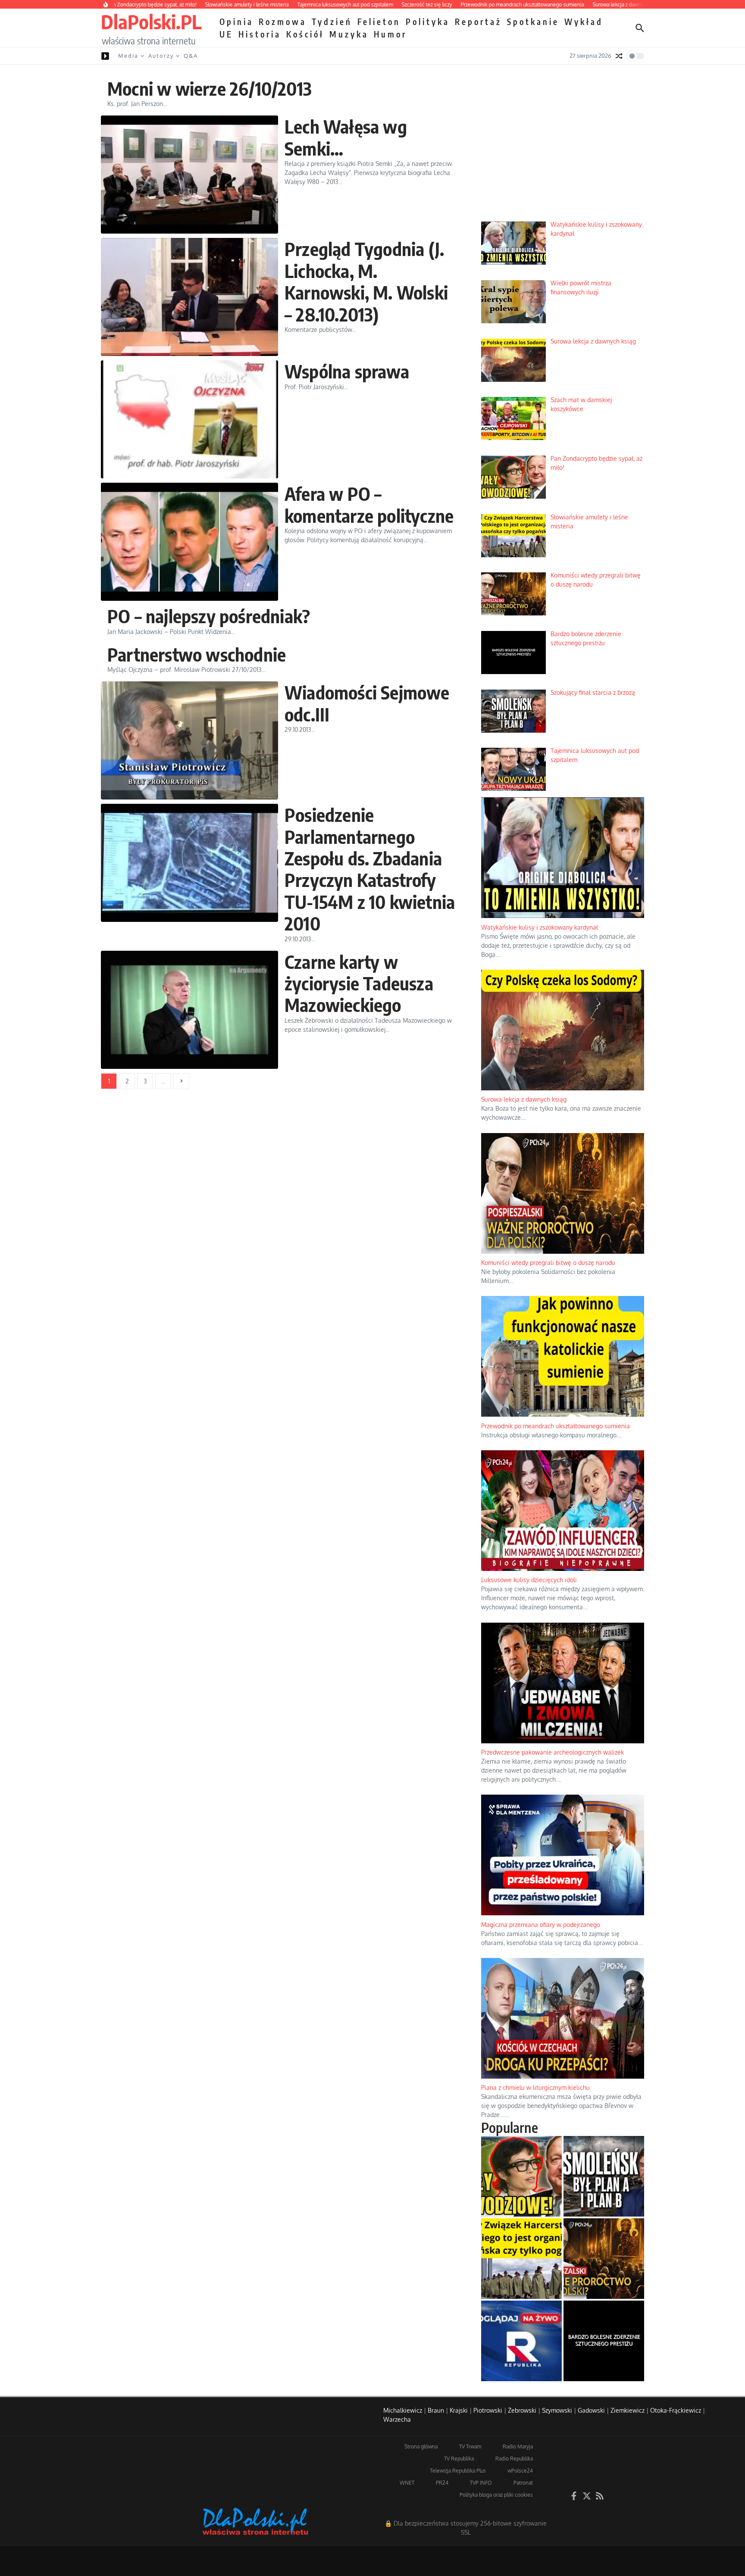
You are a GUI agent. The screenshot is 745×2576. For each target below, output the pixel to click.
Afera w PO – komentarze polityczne (369, 504)
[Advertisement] (563, 149)
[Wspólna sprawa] (189, 419)
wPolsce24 (520, 2471)
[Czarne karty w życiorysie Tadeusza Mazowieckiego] (189, 1010)
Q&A (191, 56)
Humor (390, 34)
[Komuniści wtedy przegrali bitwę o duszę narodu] (604, 2259)
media (128, 56)
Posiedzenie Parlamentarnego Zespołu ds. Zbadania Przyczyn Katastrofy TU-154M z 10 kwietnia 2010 (370, 869)
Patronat (523, 2483)
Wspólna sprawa (347, 371)
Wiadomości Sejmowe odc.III (367, 703)
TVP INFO (481, 2483)
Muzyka (349, 34)
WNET (407, 2483)
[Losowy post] (619, 56)
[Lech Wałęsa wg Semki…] (189, 175)
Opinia (236, 22)
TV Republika (459, 2459)
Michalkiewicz (403, 2410)
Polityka (428, 22)
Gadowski (591, 2410)
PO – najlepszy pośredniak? (209, 616)
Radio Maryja (518, 2446)
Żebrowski (522, 2410)
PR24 (442, 2483)
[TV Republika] (521, 2341)
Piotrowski (488, 2410)
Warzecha (397, 2419)
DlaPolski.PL (151, 22)
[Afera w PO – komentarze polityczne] (189, 542)
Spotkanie (533, 22)
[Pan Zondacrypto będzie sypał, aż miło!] (521, 2176)
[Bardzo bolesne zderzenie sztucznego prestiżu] (604, 2341)
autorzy (161, 56)
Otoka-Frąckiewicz (676, 2410)
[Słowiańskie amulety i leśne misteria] (521, 2259)
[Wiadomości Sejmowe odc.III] (189, 740)
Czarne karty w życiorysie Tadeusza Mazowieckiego (359, 983)
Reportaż (478, 22)
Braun (436, 2410)
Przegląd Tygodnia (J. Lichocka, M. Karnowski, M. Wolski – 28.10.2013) (366, 281)
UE (226, 34)
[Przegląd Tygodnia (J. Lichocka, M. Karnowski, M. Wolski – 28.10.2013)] (189, 297)
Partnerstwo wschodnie (197, 654)
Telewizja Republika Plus (458, 2471)
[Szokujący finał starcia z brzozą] (604, 2176)
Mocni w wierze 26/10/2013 (210, 88)
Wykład (584, 22)
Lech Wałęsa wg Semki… (346, 137)
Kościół (305, 34)
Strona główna (421, 2446)
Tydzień (332, 22)
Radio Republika (514, 2459)
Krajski (459, 2410)
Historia (260, 34)
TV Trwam (470, 2446)
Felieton (379, 22)
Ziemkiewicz (628, 2410)
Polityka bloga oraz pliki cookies (496, 2495)
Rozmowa (283, 22)
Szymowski (557, 2410)
